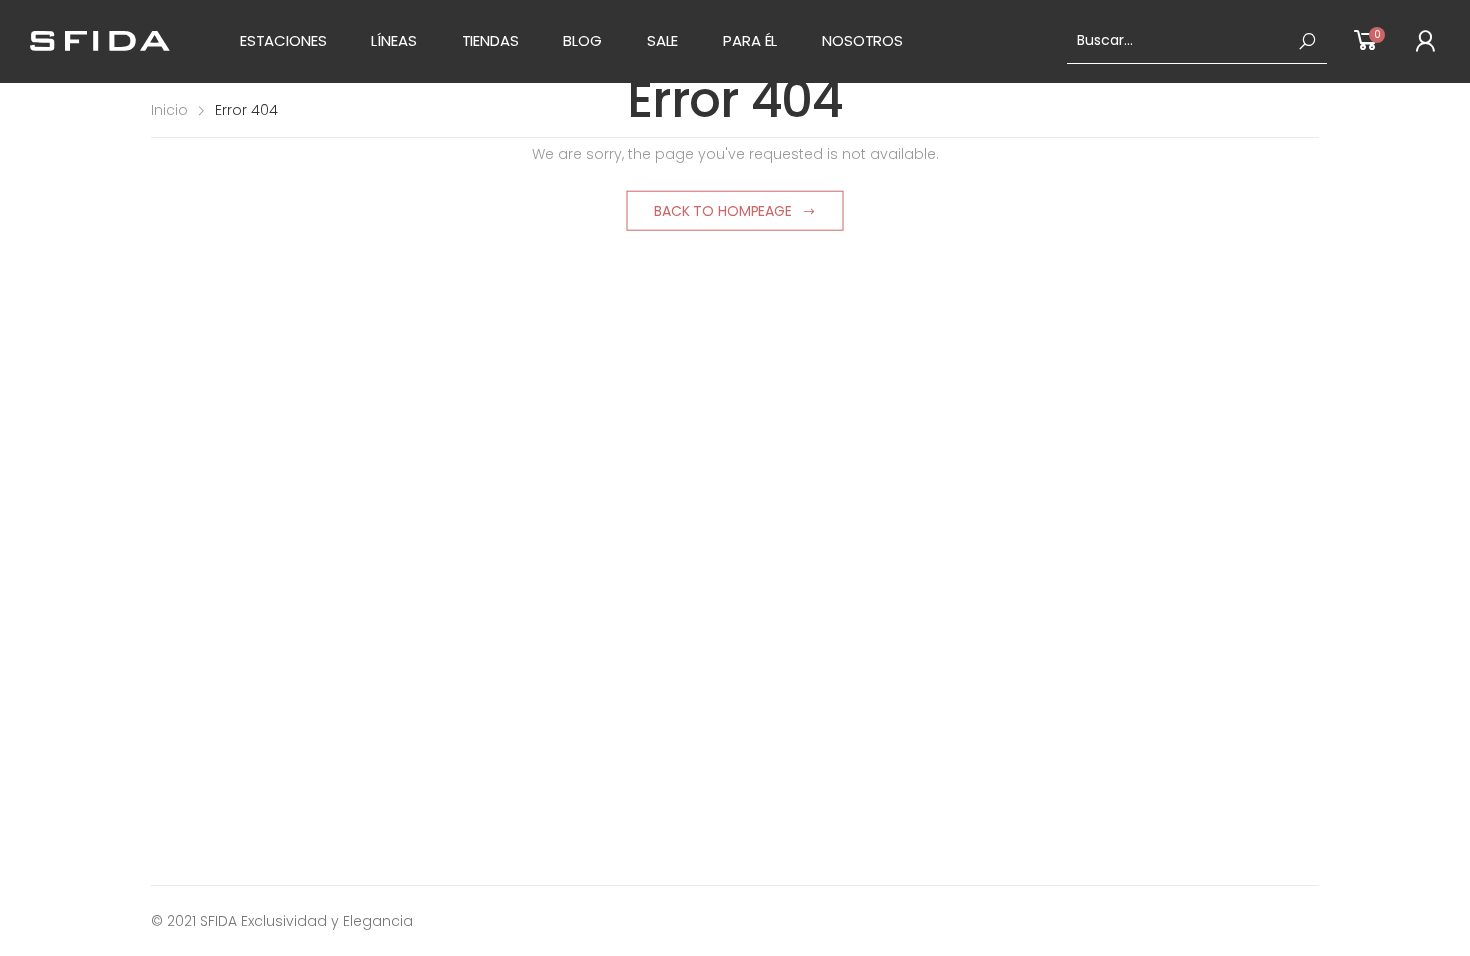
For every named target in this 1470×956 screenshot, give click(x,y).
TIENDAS (490, 40)
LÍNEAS (393, 40)
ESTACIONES (283, 40)
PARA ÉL (750, 40)
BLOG (582, 40)
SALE (662, 40)
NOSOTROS (862, 40)
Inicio (169, 110)
